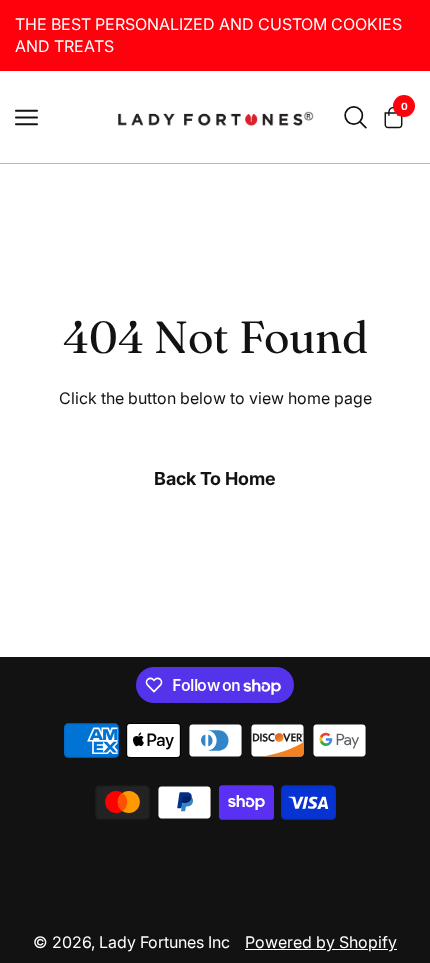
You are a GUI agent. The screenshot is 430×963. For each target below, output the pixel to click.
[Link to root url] (215, 117)
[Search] (355, 117)
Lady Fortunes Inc (164, 942)
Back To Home (215, 478)
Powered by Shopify (321, 942)
